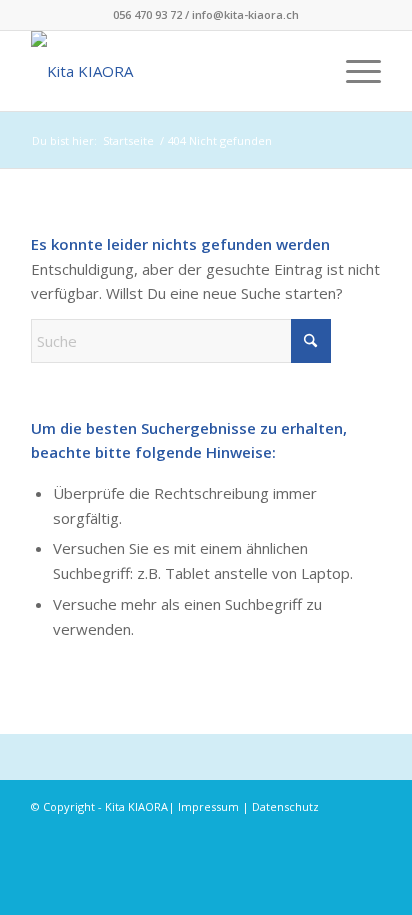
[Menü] (353, 71)
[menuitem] (353, 71)
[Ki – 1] (171, 71)
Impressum (208, 806)
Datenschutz (285, 806)
